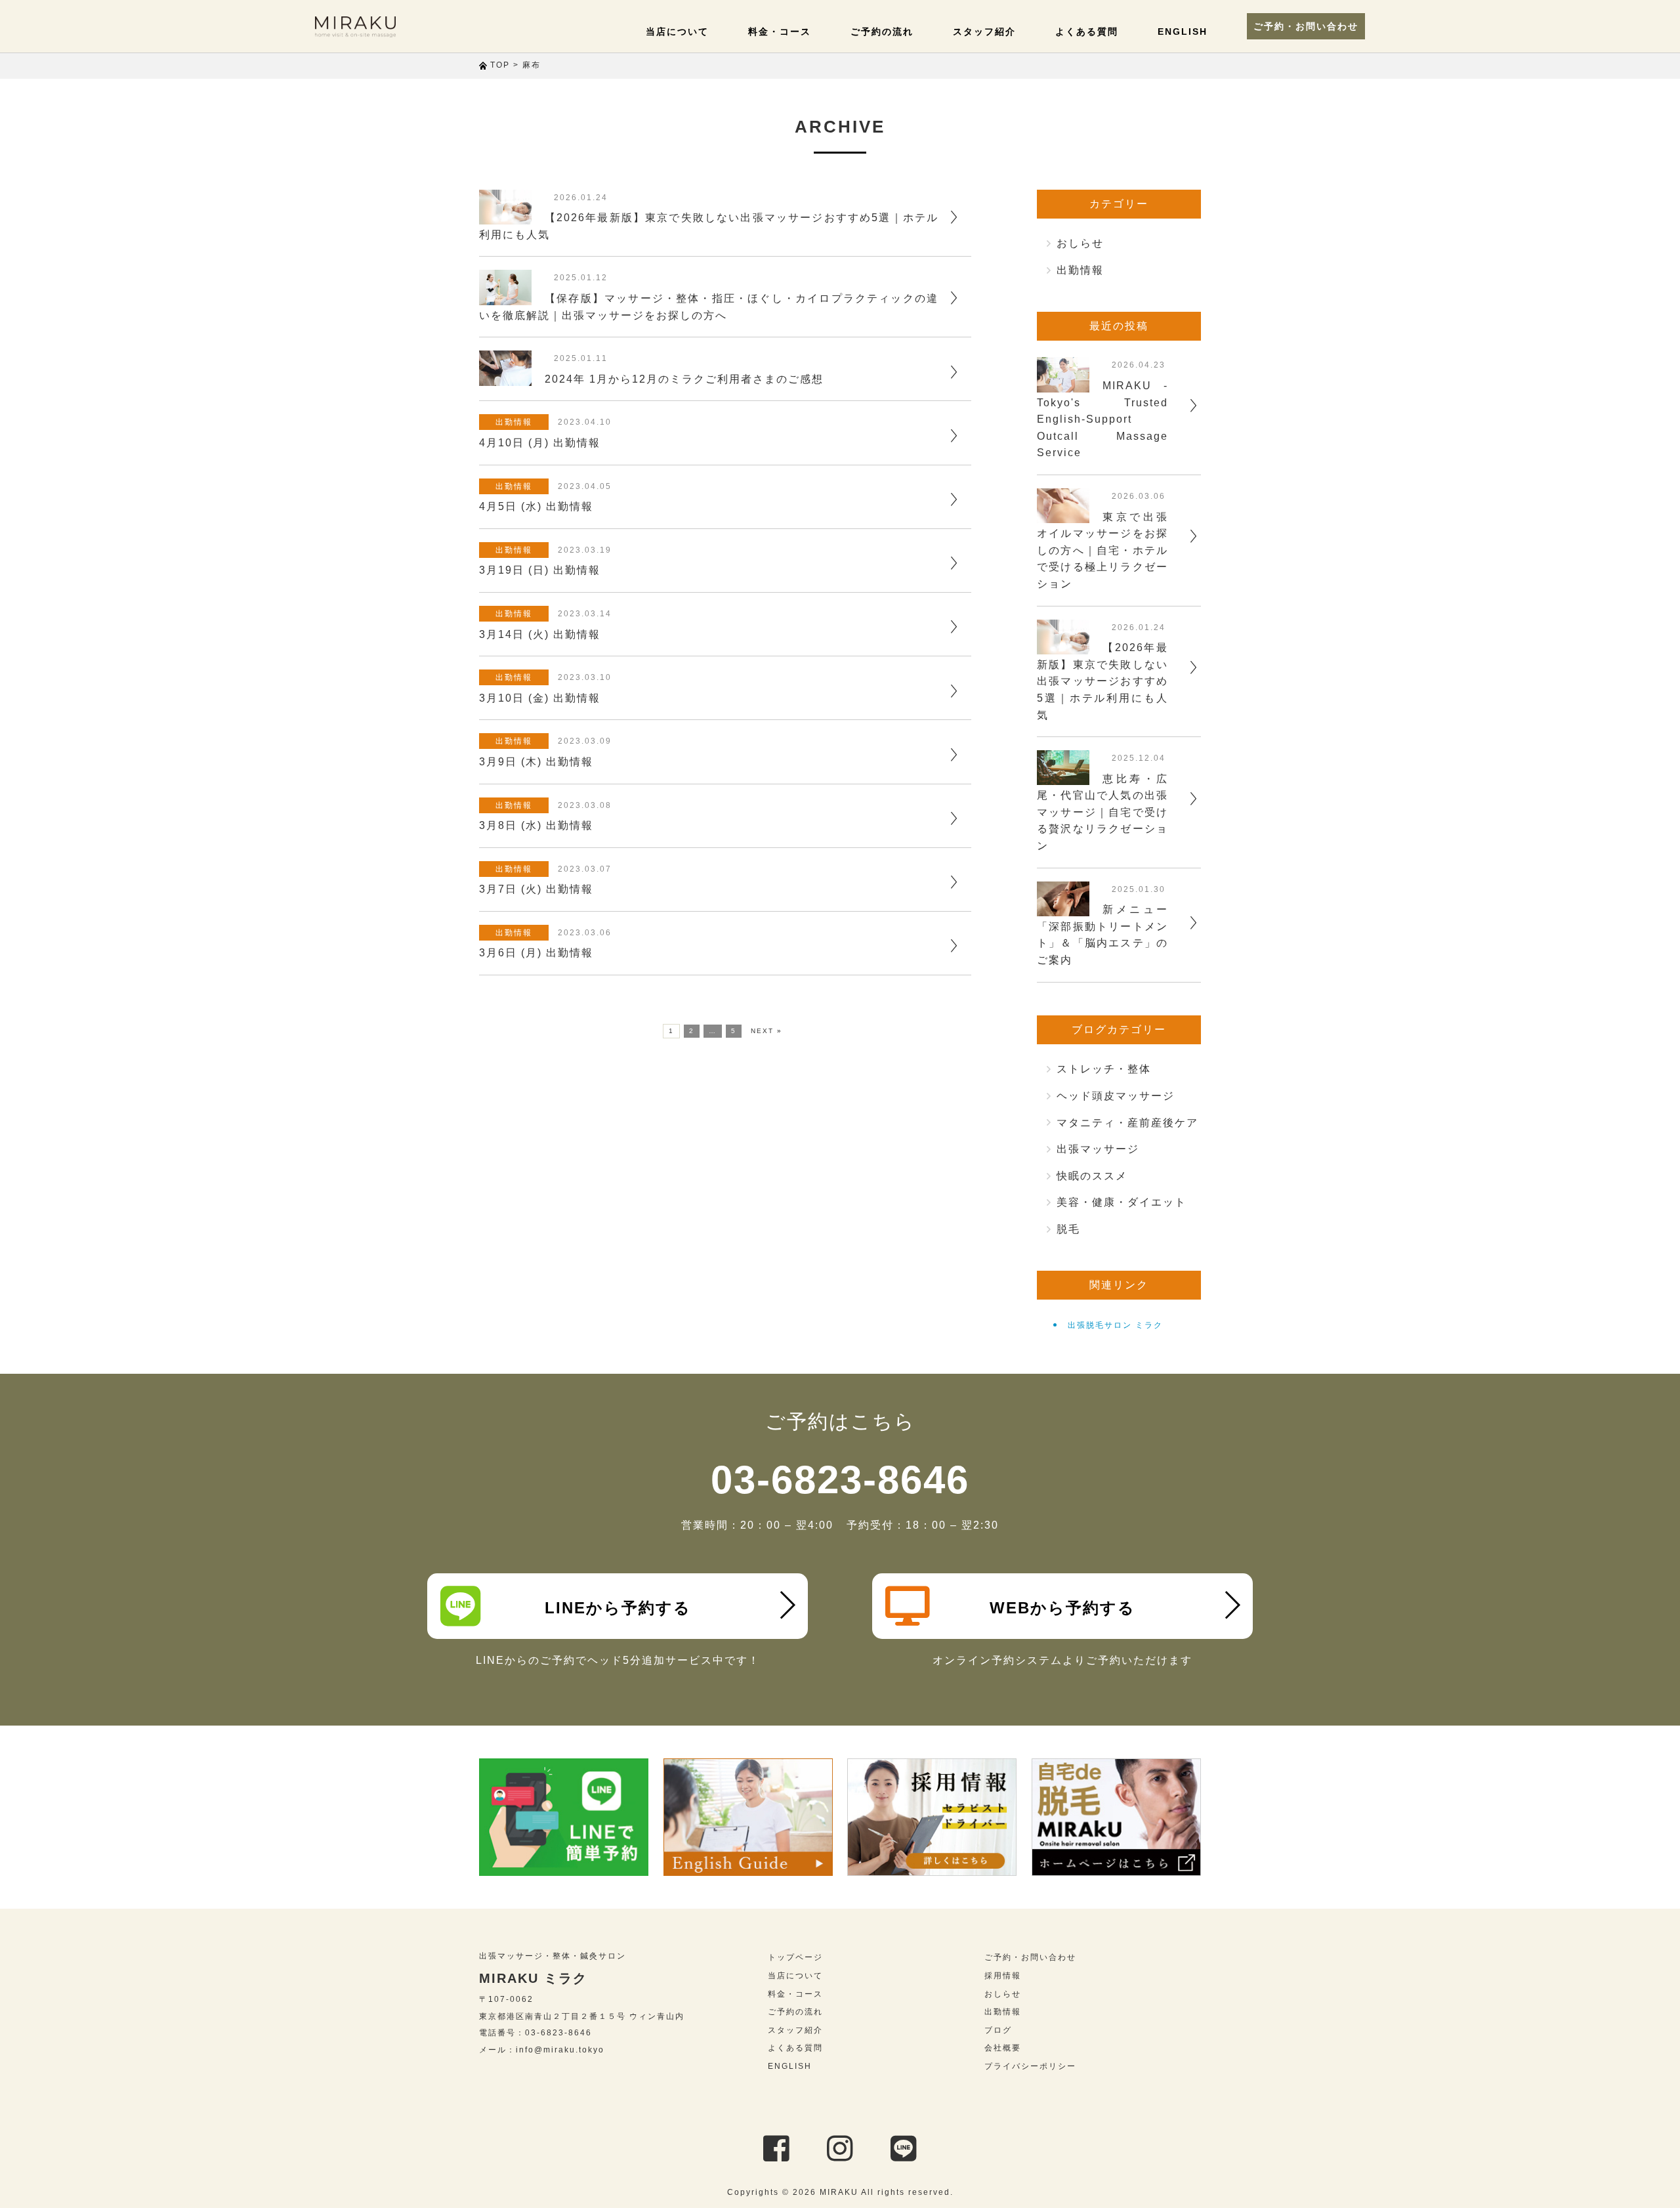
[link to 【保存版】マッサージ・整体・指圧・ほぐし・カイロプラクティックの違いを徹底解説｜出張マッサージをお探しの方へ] (505, 296)
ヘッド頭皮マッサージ (1116, 1096)
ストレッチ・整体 (1104, 1069)
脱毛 (1068, 1229)
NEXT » (766, 1031)
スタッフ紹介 (984, 32)
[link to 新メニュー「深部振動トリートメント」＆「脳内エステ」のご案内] (1063, 907)
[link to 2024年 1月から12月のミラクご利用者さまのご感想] (505, 377)
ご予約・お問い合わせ (1306, 26)
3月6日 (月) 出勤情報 (536, 953)
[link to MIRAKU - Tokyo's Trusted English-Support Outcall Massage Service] (1063, 384)
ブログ (998, 2030)
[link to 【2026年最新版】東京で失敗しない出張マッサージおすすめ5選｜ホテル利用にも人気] (505, 216)
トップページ (795, 1957)
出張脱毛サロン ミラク (1115, 1325)
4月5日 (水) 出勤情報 (536, 506)
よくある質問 (1087, 32)
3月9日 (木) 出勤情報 (536, 762)
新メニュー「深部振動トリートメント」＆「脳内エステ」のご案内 (1102, 935)
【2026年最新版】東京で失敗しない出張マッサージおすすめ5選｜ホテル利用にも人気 (709, 226)
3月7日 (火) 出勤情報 (536, 889)
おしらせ (1080, 243)
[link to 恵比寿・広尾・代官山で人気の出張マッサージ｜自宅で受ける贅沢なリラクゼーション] (1063, 777)
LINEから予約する (618, 1608)
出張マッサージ (1098, 1149)
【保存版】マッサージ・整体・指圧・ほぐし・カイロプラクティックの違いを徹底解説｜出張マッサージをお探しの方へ (709, 307)
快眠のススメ (1092, 1176)
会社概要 (1003, 2048)
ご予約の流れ (882, 32)
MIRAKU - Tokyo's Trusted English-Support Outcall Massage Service (1102, 419)
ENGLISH (1183, 32)
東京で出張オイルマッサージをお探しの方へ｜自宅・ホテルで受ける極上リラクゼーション (1102, 550)
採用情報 (1003, 1976)
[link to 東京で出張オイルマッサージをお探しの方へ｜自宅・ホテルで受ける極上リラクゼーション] (1063, 515)
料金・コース (780, 32)
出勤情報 (514, 422)
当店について (677, 32)
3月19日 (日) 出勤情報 (540, 570)
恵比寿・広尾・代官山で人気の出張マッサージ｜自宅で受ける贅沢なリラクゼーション (1102, 812)
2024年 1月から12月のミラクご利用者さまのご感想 (684, 379)
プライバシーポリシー (1030, 2066)
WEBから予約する (1062, 1608)
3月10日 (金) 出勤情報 (540, 698)
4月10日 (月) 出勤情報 (540, 443)
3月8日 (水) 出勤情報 (536, 825)
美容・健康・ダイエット (1122, 1202)
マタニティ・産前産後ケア (1127, 1123)
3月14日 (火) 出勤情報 (540, 634)
